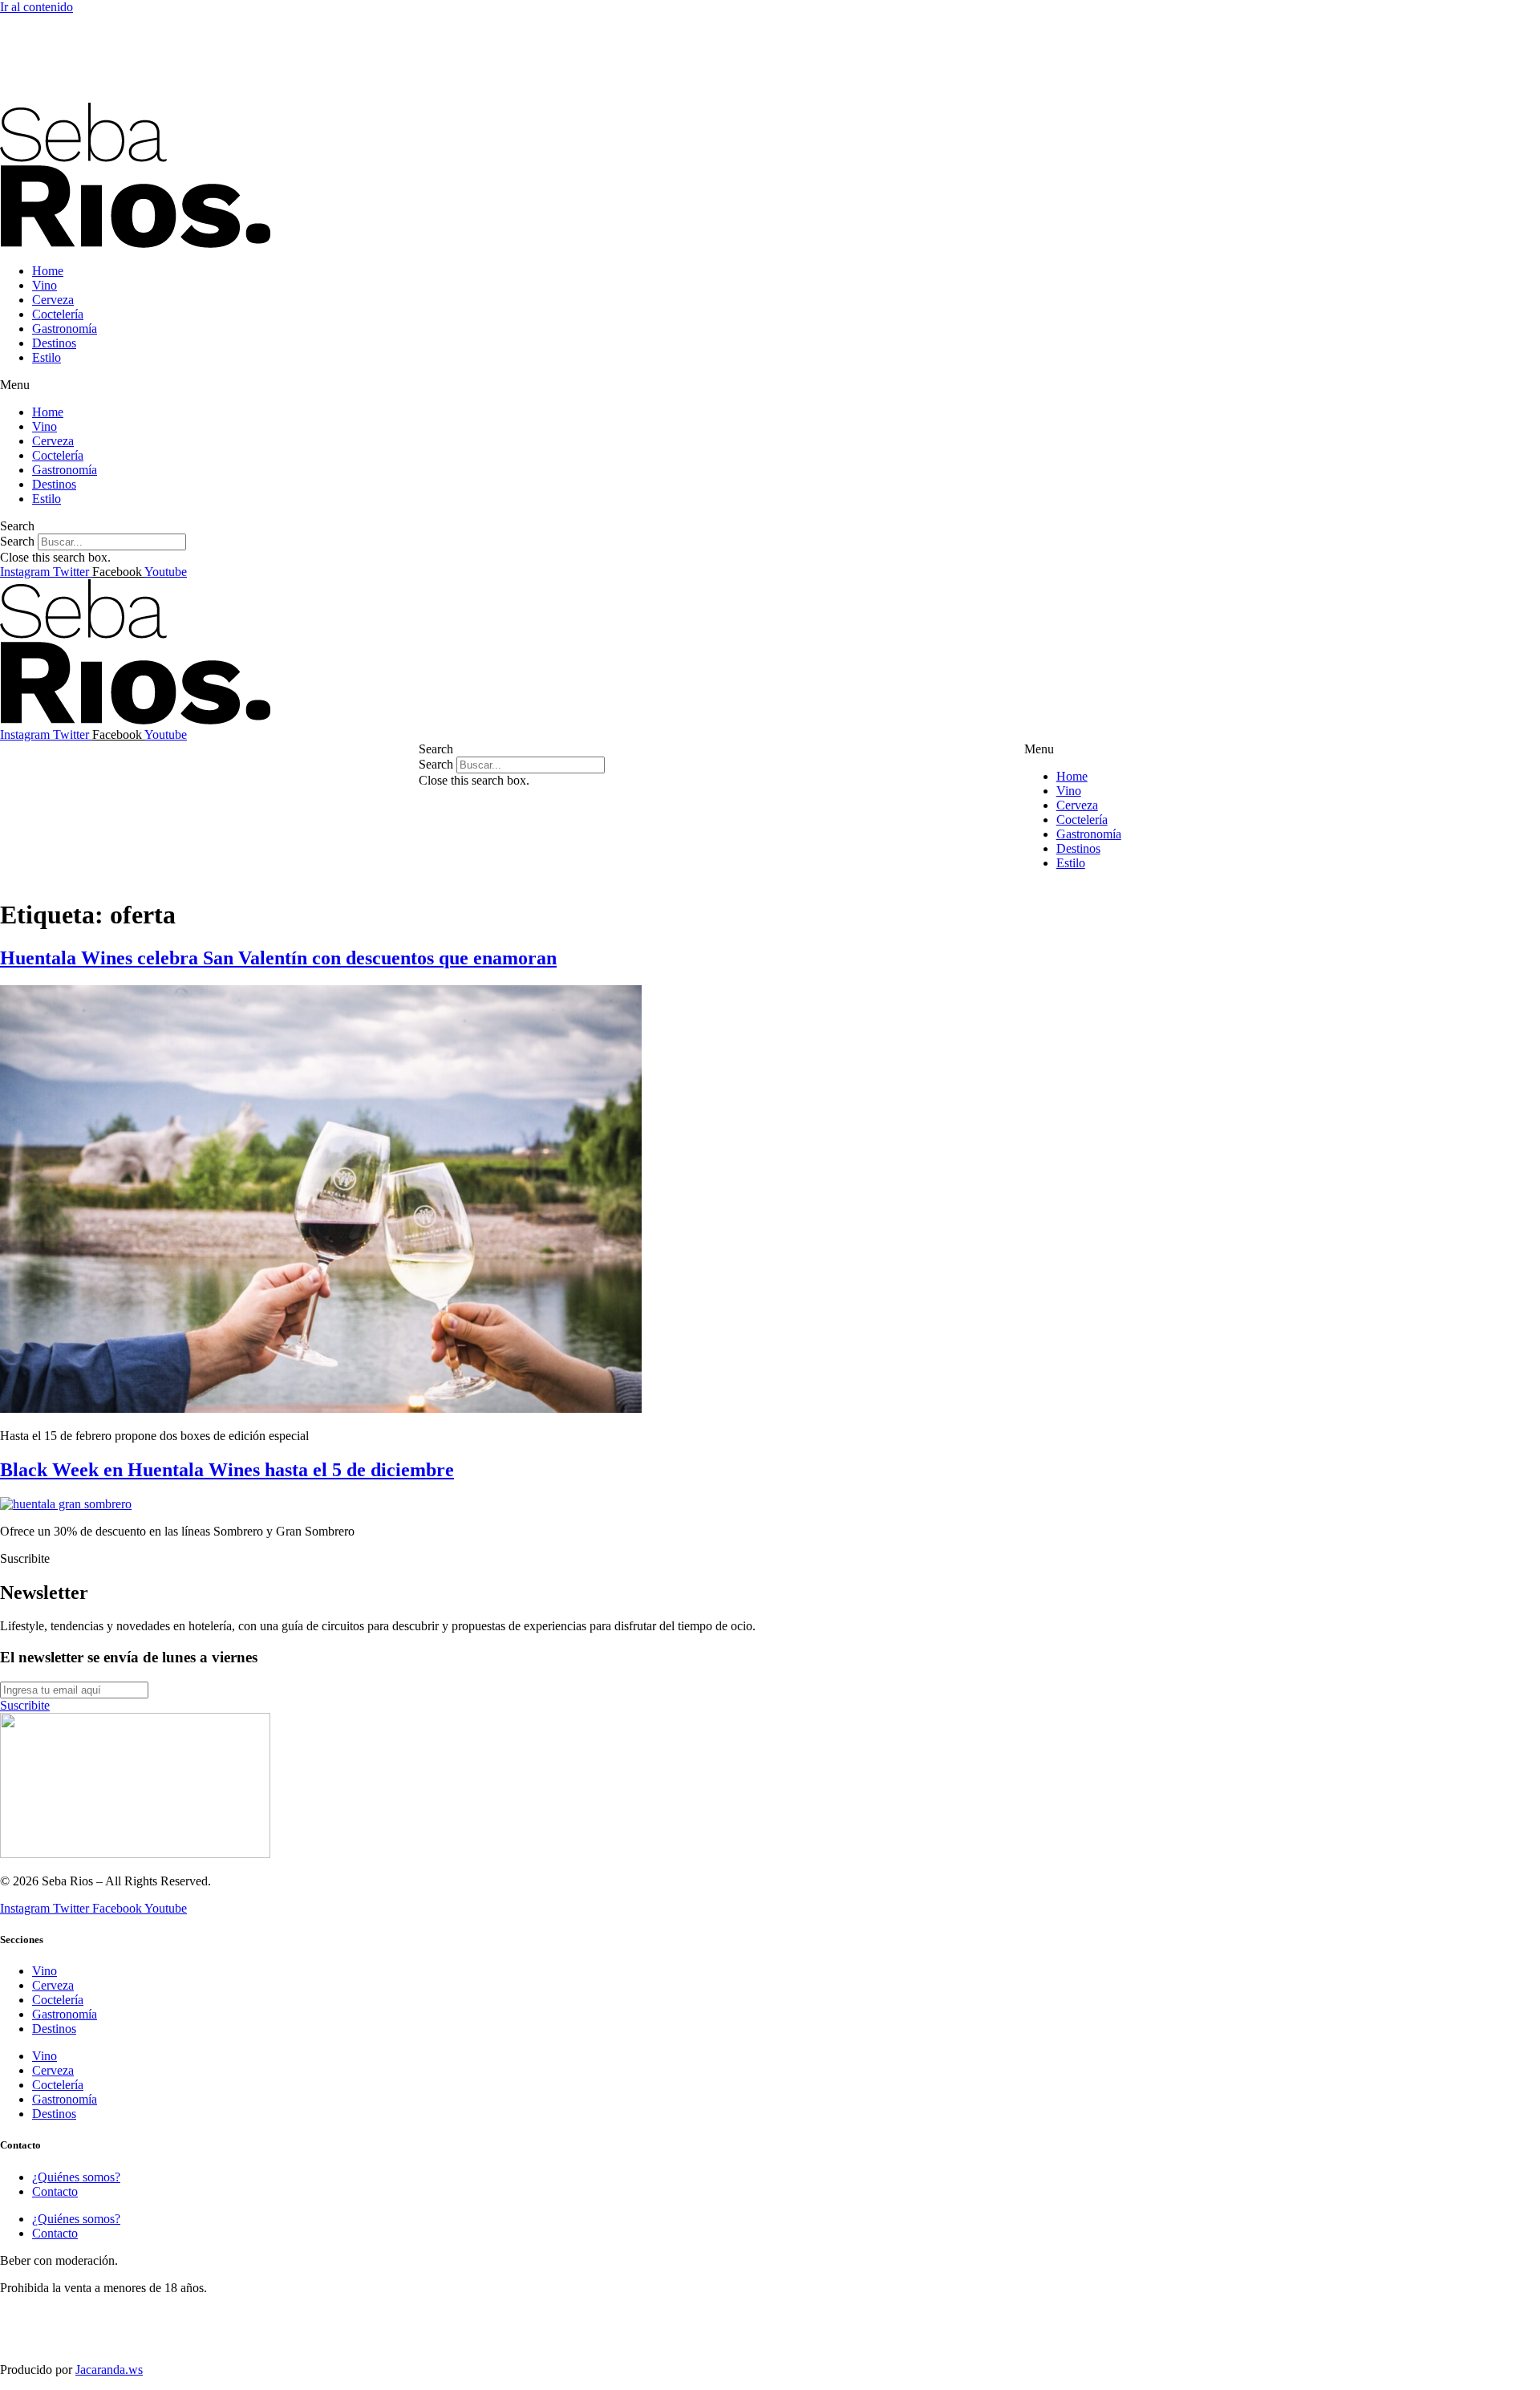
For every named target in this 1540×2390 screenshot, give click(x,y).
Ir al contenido (36, 7)
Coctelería (58, 314)
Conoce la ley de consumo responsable (98, 2315)
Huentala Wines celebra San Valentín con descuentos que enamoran (278, 958)
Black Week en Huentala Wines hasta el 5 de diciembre (227, 1470)
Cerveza (53, 300)
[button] (770, 385)
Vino (45, 285)
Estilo (47, 357)
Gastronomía (65, 329)
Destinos (54, 343)
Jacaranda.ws (109, 2370)
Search (17, 541)
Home (48, 271)
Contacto (55, 2191)
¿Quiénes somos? (76, 2177)
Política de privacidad (55, 2342)
